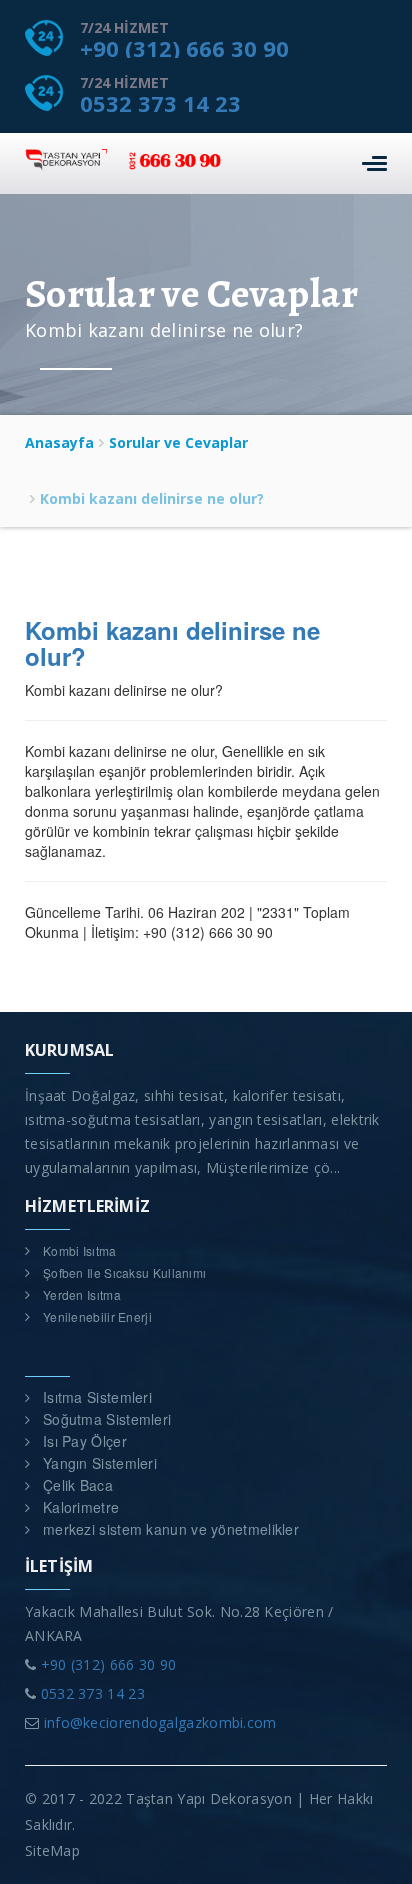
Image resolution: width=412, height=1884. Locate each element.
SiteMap (52, 1850)
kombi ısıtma (80, 1250)
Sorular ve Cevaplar (178, 442)
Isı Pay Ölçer (85, 1441)
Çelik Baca (78, 1485)
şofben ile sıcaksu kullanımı (124, 1272)
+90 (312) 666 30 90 (184, 48)
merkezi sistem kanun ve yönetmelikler (171, 1529)
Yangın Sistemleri (100, 1463)
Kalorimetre (81, 1507)
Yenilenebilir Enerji (97, 1316)
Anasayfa (59, 442)
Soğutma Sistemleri (107, 1419)
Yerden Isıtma (82, 1294)
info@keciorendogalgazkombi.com (160, 1722)
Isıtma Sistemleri (97, 1397)
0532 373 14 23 (160, 103)
